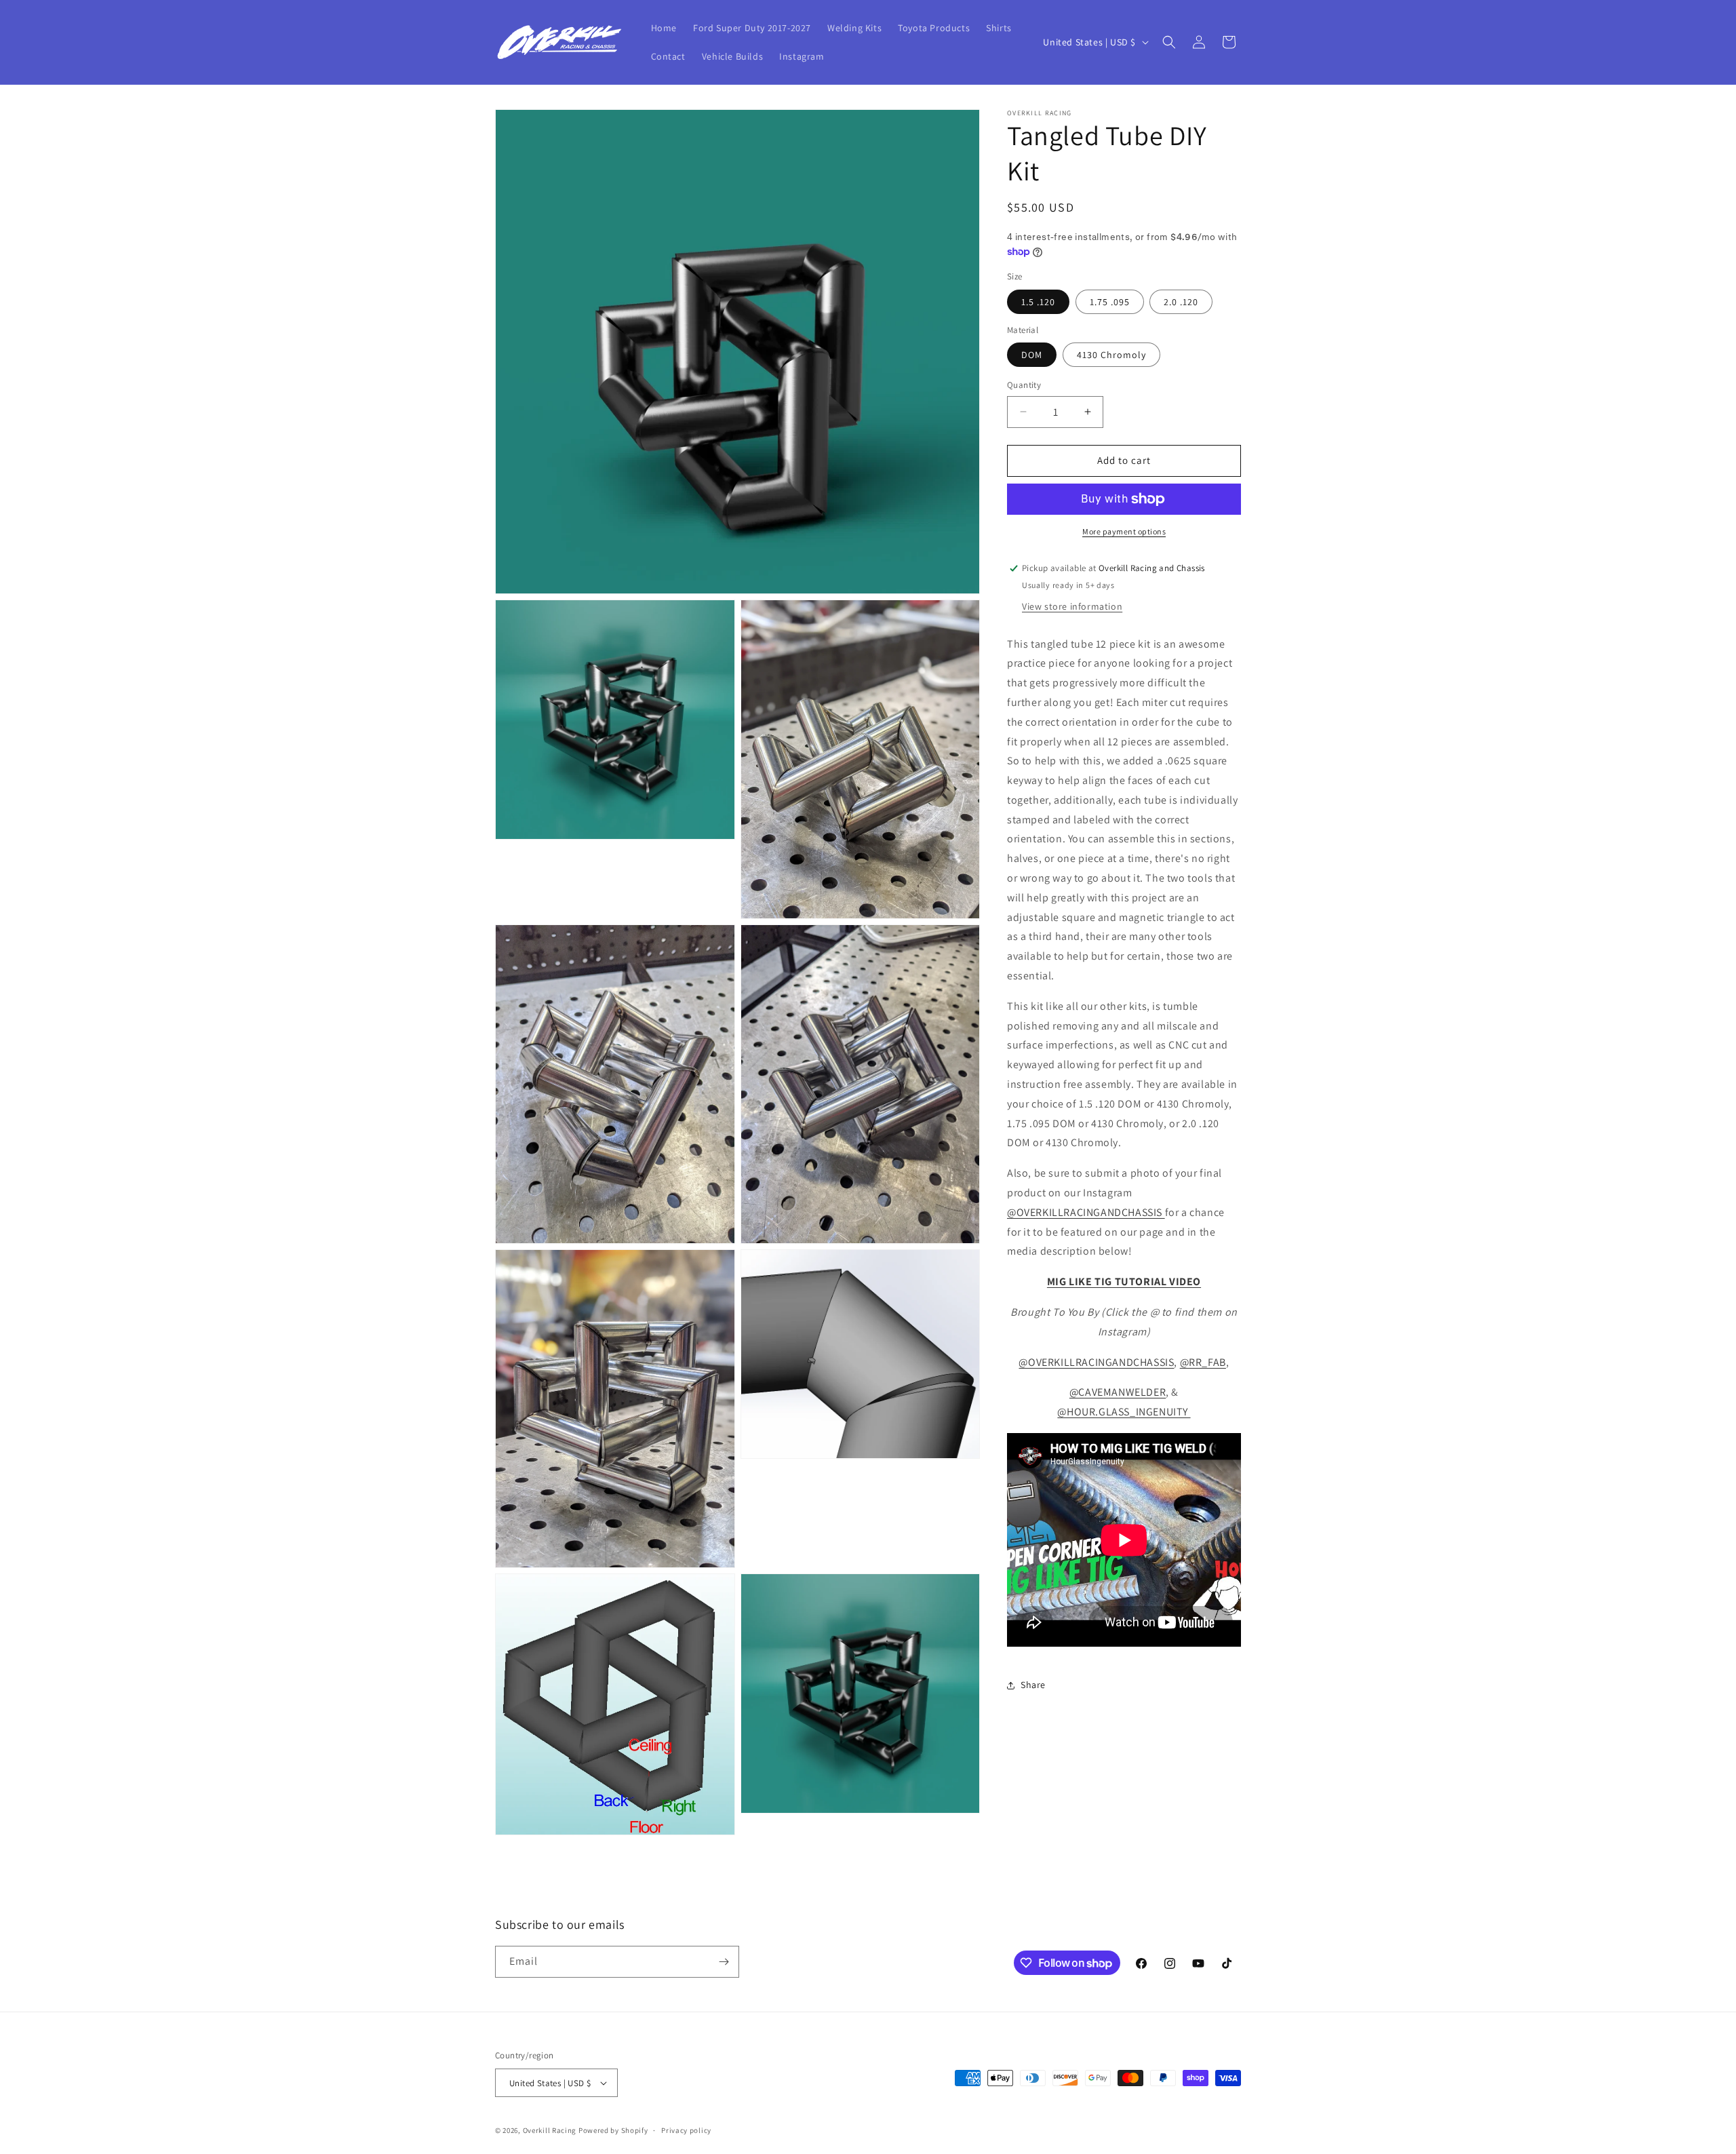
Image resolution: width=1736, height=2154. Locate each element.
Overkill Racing (550, 2130)
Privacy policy (686, 2130)
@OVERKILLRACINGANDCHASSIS (1086, 1212)
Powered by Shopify (613, 2130)
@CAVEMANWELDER (1118, 1392)
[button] (1169, 42)
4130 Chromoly (1111, 355)
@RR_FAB (1203, 1362)
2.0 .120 (1181, 302)
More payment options (1124, 531)
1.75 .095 (1110, 302)
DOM (1032, 355)
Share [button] (1033, 1685)
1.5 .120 (1038, 302)
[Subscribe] (724, 1962)
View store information (1072, 606)
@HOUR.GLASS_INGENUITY (1124, 1412)
